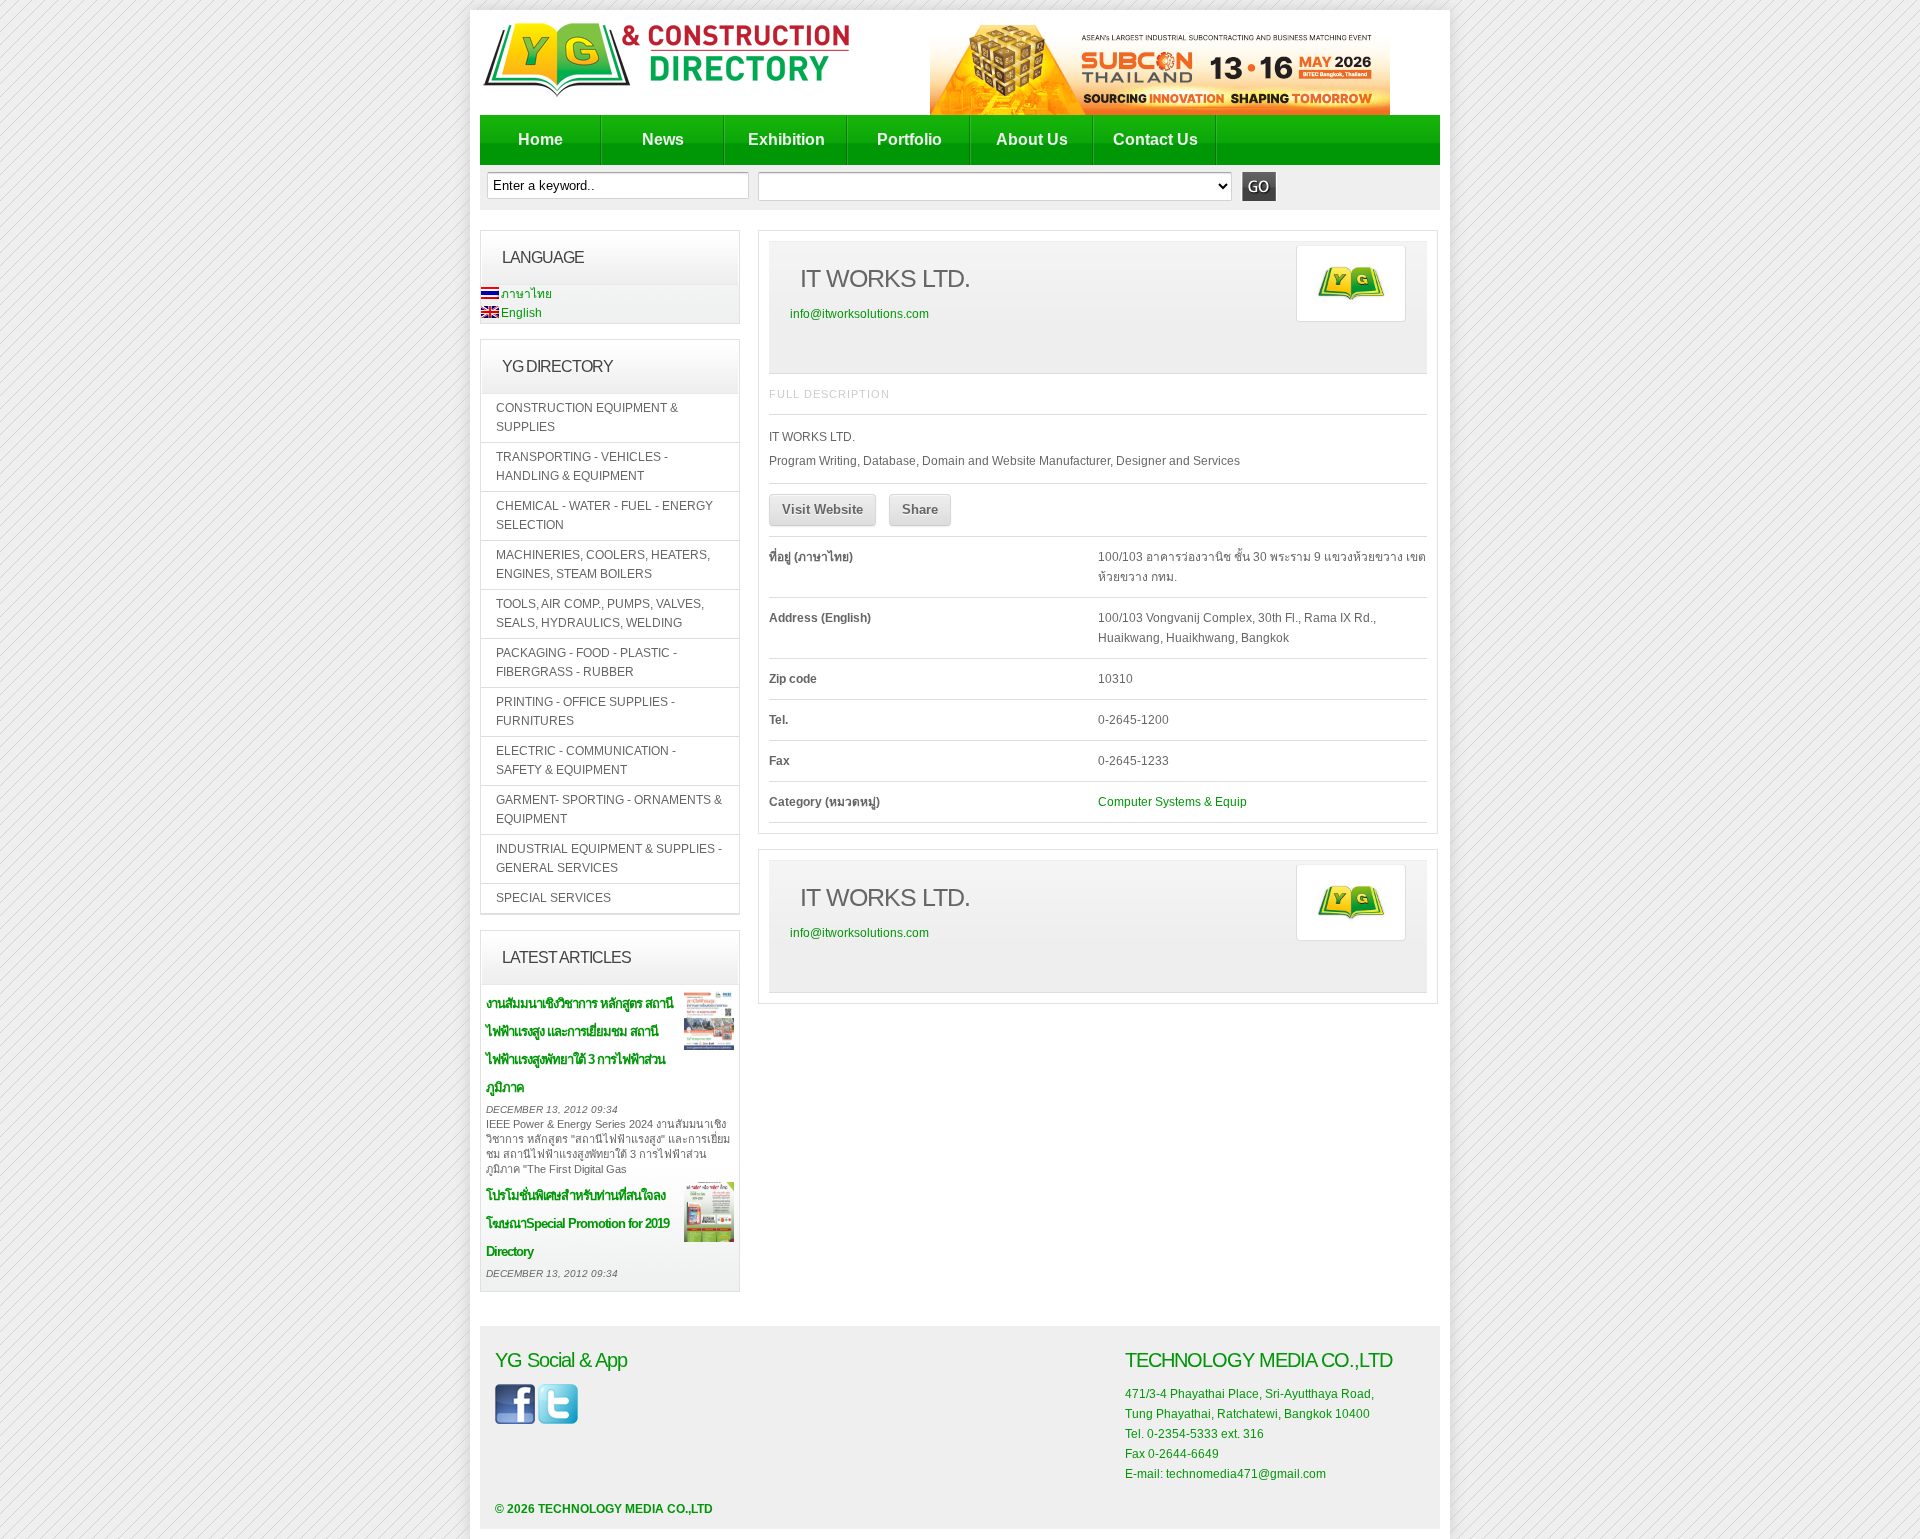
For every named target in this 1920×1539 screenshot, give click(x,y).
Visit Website (822, 509)
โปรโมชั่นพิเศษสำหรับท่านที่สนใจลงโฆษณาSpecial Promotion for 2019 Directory (577, 1223)
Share (920, 509)
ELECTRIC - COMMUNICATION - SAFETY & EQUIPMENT (586, 760)
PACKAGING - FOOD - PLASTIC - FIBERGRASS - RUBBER (586, 662)
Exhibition (786, 139)
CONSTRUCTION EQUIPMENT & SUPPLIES (587, 417)
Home (540, 139)
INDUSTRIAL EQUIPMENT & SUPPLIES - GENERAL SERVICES (609, 858)
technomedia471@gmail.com (1246, 1474)
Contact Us (1155, 139)
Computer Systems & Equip (1172, 802)
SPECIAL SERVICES (553, 898)
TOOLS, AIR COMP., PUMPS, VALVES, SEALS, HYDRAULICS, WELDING (600, 613)
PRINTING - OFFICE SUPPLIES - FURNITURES (585, 711)
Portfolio (909, 139)
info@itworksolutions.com (859, 314)
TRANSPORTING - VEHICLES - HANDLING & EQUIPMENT (582, 466)
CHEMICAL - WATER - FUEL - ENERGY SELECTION (604, 515)
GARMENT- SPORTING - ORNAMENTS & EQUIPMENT (609, 809)
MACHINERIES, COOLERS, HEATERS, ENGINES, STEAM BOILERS (603, 564)
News (663, 139)
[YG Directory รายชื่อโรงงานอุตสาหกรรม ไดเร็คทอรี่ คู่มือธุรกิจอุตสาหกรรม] (683, 96)
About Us (1032, 139)
